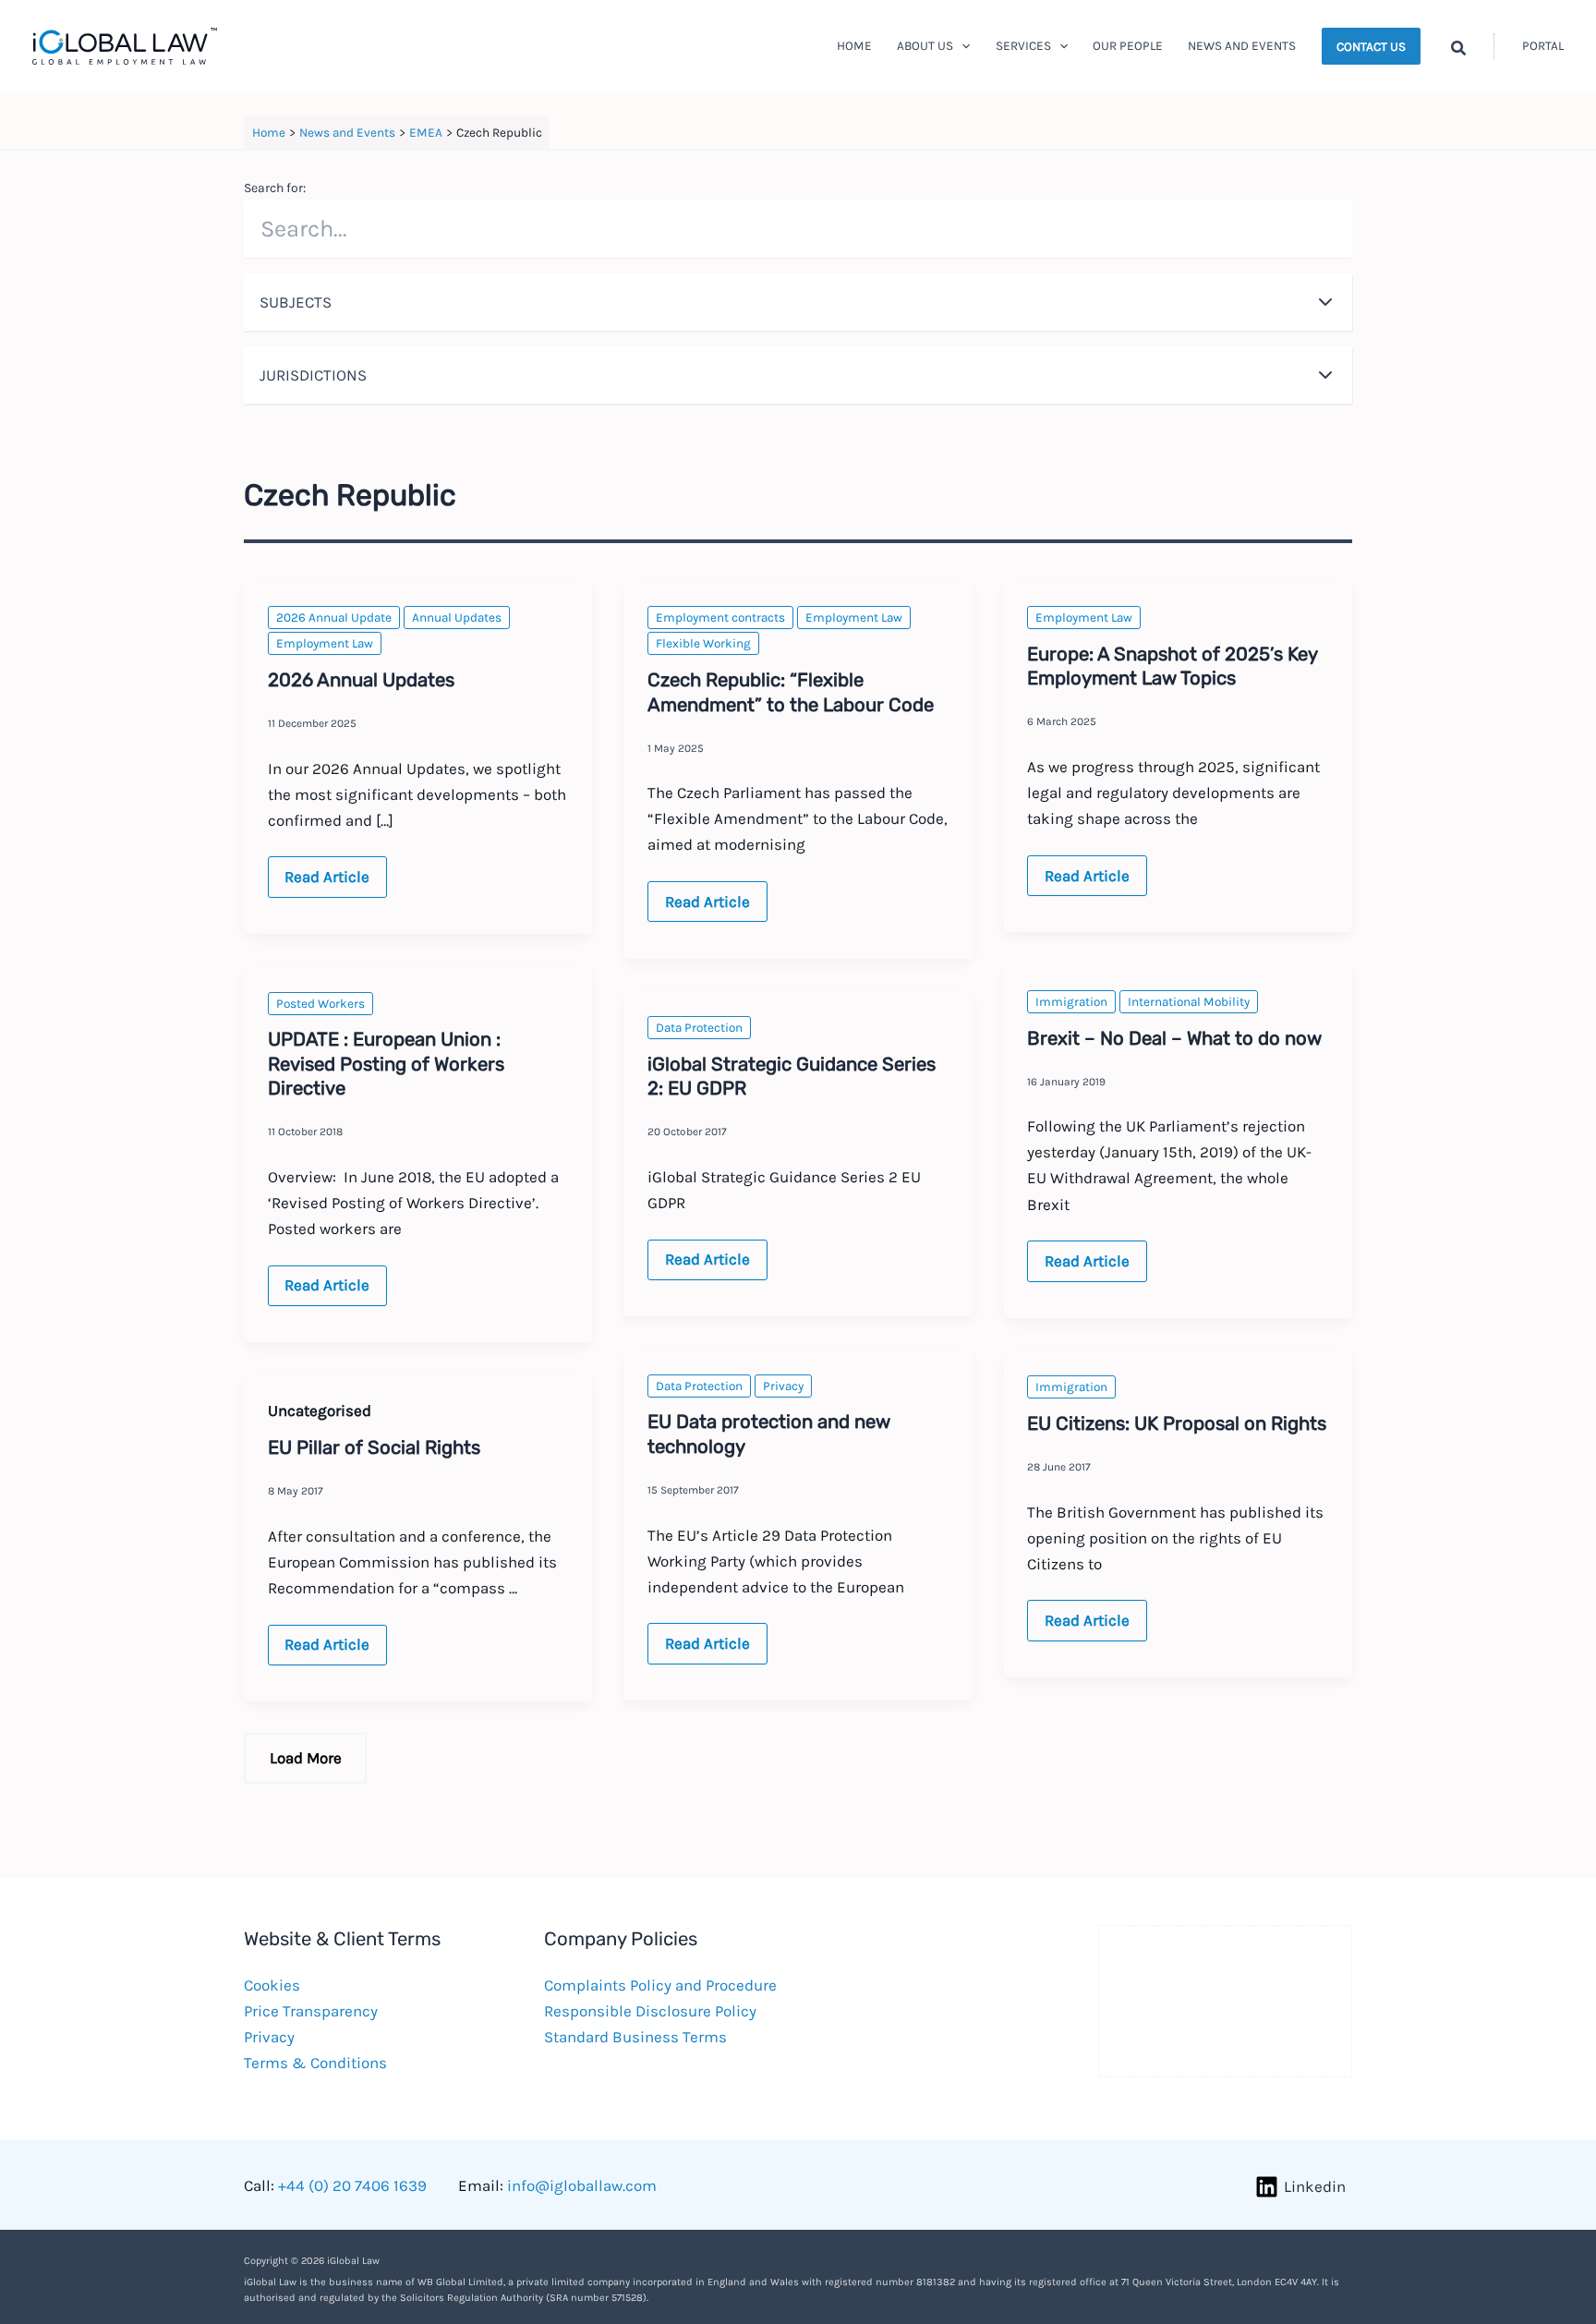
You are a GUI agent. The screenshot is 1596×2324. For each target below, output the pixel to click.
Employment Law (325, 643)
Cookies (272, 1985)
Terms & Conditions (315, 2063)
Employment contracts (720, 617)
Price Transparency (311, 2011)
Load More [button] (306, 1758)
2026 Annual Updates (361, 680)
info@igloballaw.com (582, 2185)
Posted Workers (320, 1004)
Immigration (1071, 1002)
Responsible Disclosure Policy (650, 2011)
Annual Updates (457, 617)
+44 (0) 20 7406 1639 (352, 2185)
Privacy (783, 1386)
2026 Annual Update (334, 617)
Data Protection (699, 1028)
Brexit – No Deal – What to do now (1174, 1038)
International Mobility (1189, 1002)
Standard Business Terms (635, 2037)
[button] (961, 46)
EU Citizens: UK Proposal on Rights (1177, 1423)
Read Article (326, 882)
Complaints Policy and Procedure (660, 1985)
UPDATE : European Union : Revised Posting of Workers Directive (386, 1064)
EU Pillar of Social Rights (374, 1447)
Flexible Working (703, 643)
